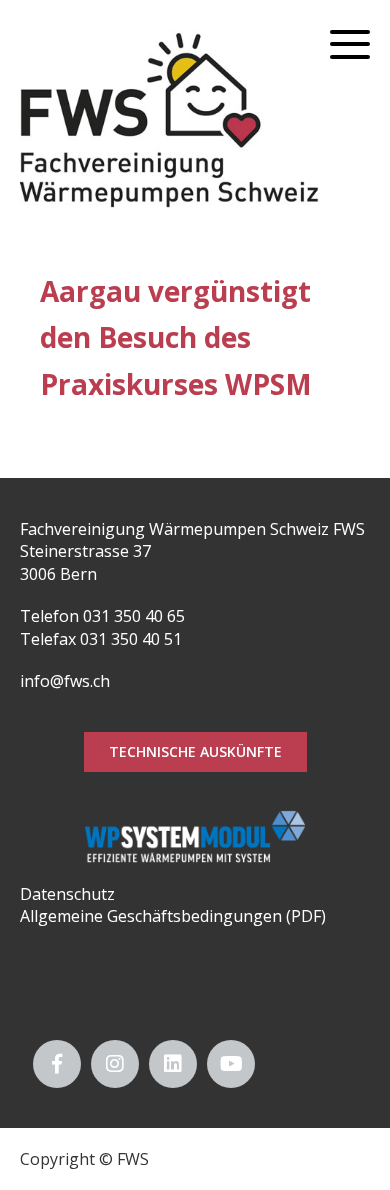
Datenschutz (67, 894)
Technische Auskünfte (195, 751)
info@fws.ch (65, 681)
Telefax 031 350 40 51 (101, 639)
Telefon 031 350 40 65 (102, 616)
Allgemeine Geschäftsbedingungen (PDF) (173, 916)
